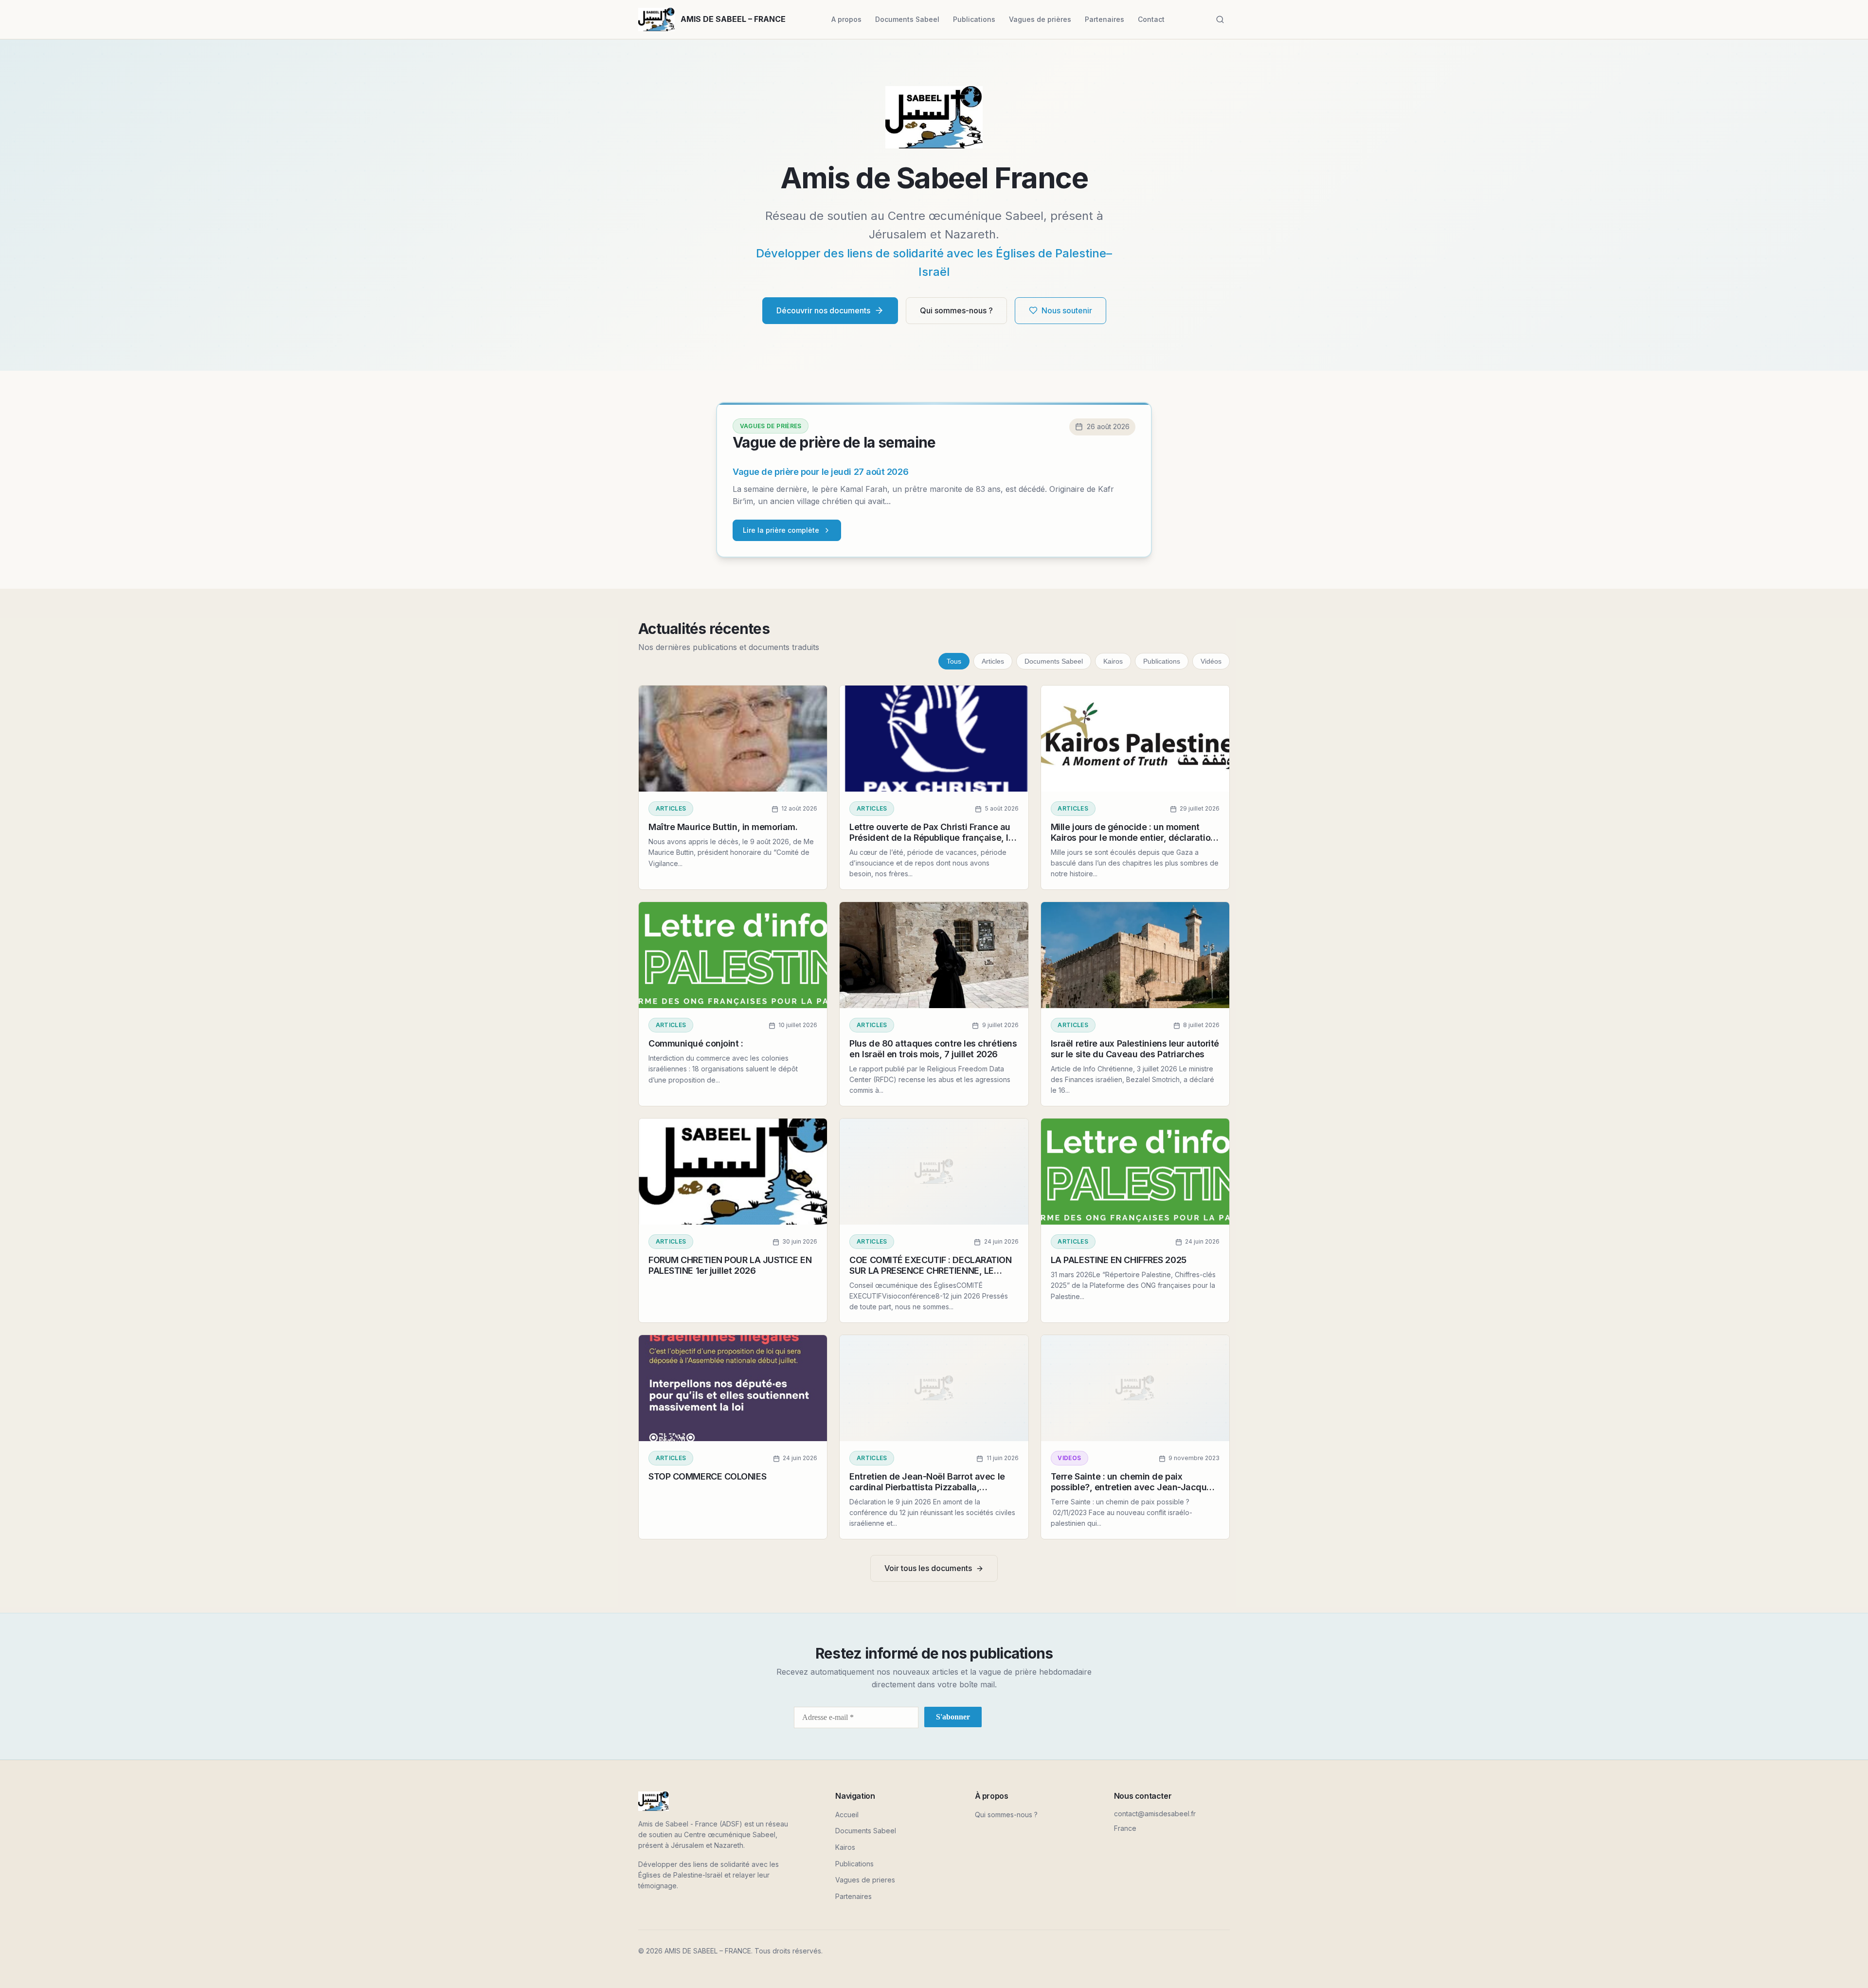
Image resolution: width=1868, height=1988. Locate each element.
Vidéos (1211, 661)
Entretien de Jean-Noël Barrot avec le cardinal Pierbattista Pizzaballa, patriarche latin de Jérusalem (927, 1487)
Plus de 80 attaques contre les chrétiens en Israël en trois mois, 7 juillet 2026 (933, 1049)
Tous (954, 661)
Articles (993, 661)
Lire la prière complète (781, 530)
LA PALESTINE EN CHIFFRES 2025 (1119, 1260)
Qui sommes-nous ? (956, 310)
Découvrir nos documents (823, 310)
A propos (846, 19)
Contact (1151, 19)
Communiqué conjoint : (696, 1043)
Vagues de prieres (865, 1880)
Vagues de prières (1040, 19)
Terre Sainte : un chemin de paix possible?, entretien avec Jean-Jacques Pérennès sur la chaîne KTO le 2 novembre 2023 (1134, 1492)
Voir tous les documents (928, 1568)
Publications (974, 19)
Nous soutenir (1067, 310)
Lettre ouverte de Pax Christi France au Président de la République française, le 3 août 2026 (931, 837)
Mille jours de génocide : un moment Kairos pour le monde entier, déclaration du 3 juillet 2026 (1133, 837)
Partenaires (1105, 19)
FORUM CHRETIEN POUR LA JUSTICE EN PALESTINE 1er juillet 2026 (730, 1265)
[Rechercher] (1220, 19)
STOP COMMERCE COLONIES (707, 1476)
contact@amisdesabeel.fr (1155, 1814)
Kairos (1113, 661)
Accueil (847, 1815)
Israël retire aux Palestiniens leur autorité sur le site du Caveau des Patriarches (1135, 1049)
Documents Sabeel (907, 19)
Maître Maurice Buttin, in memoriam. (723, 827)
